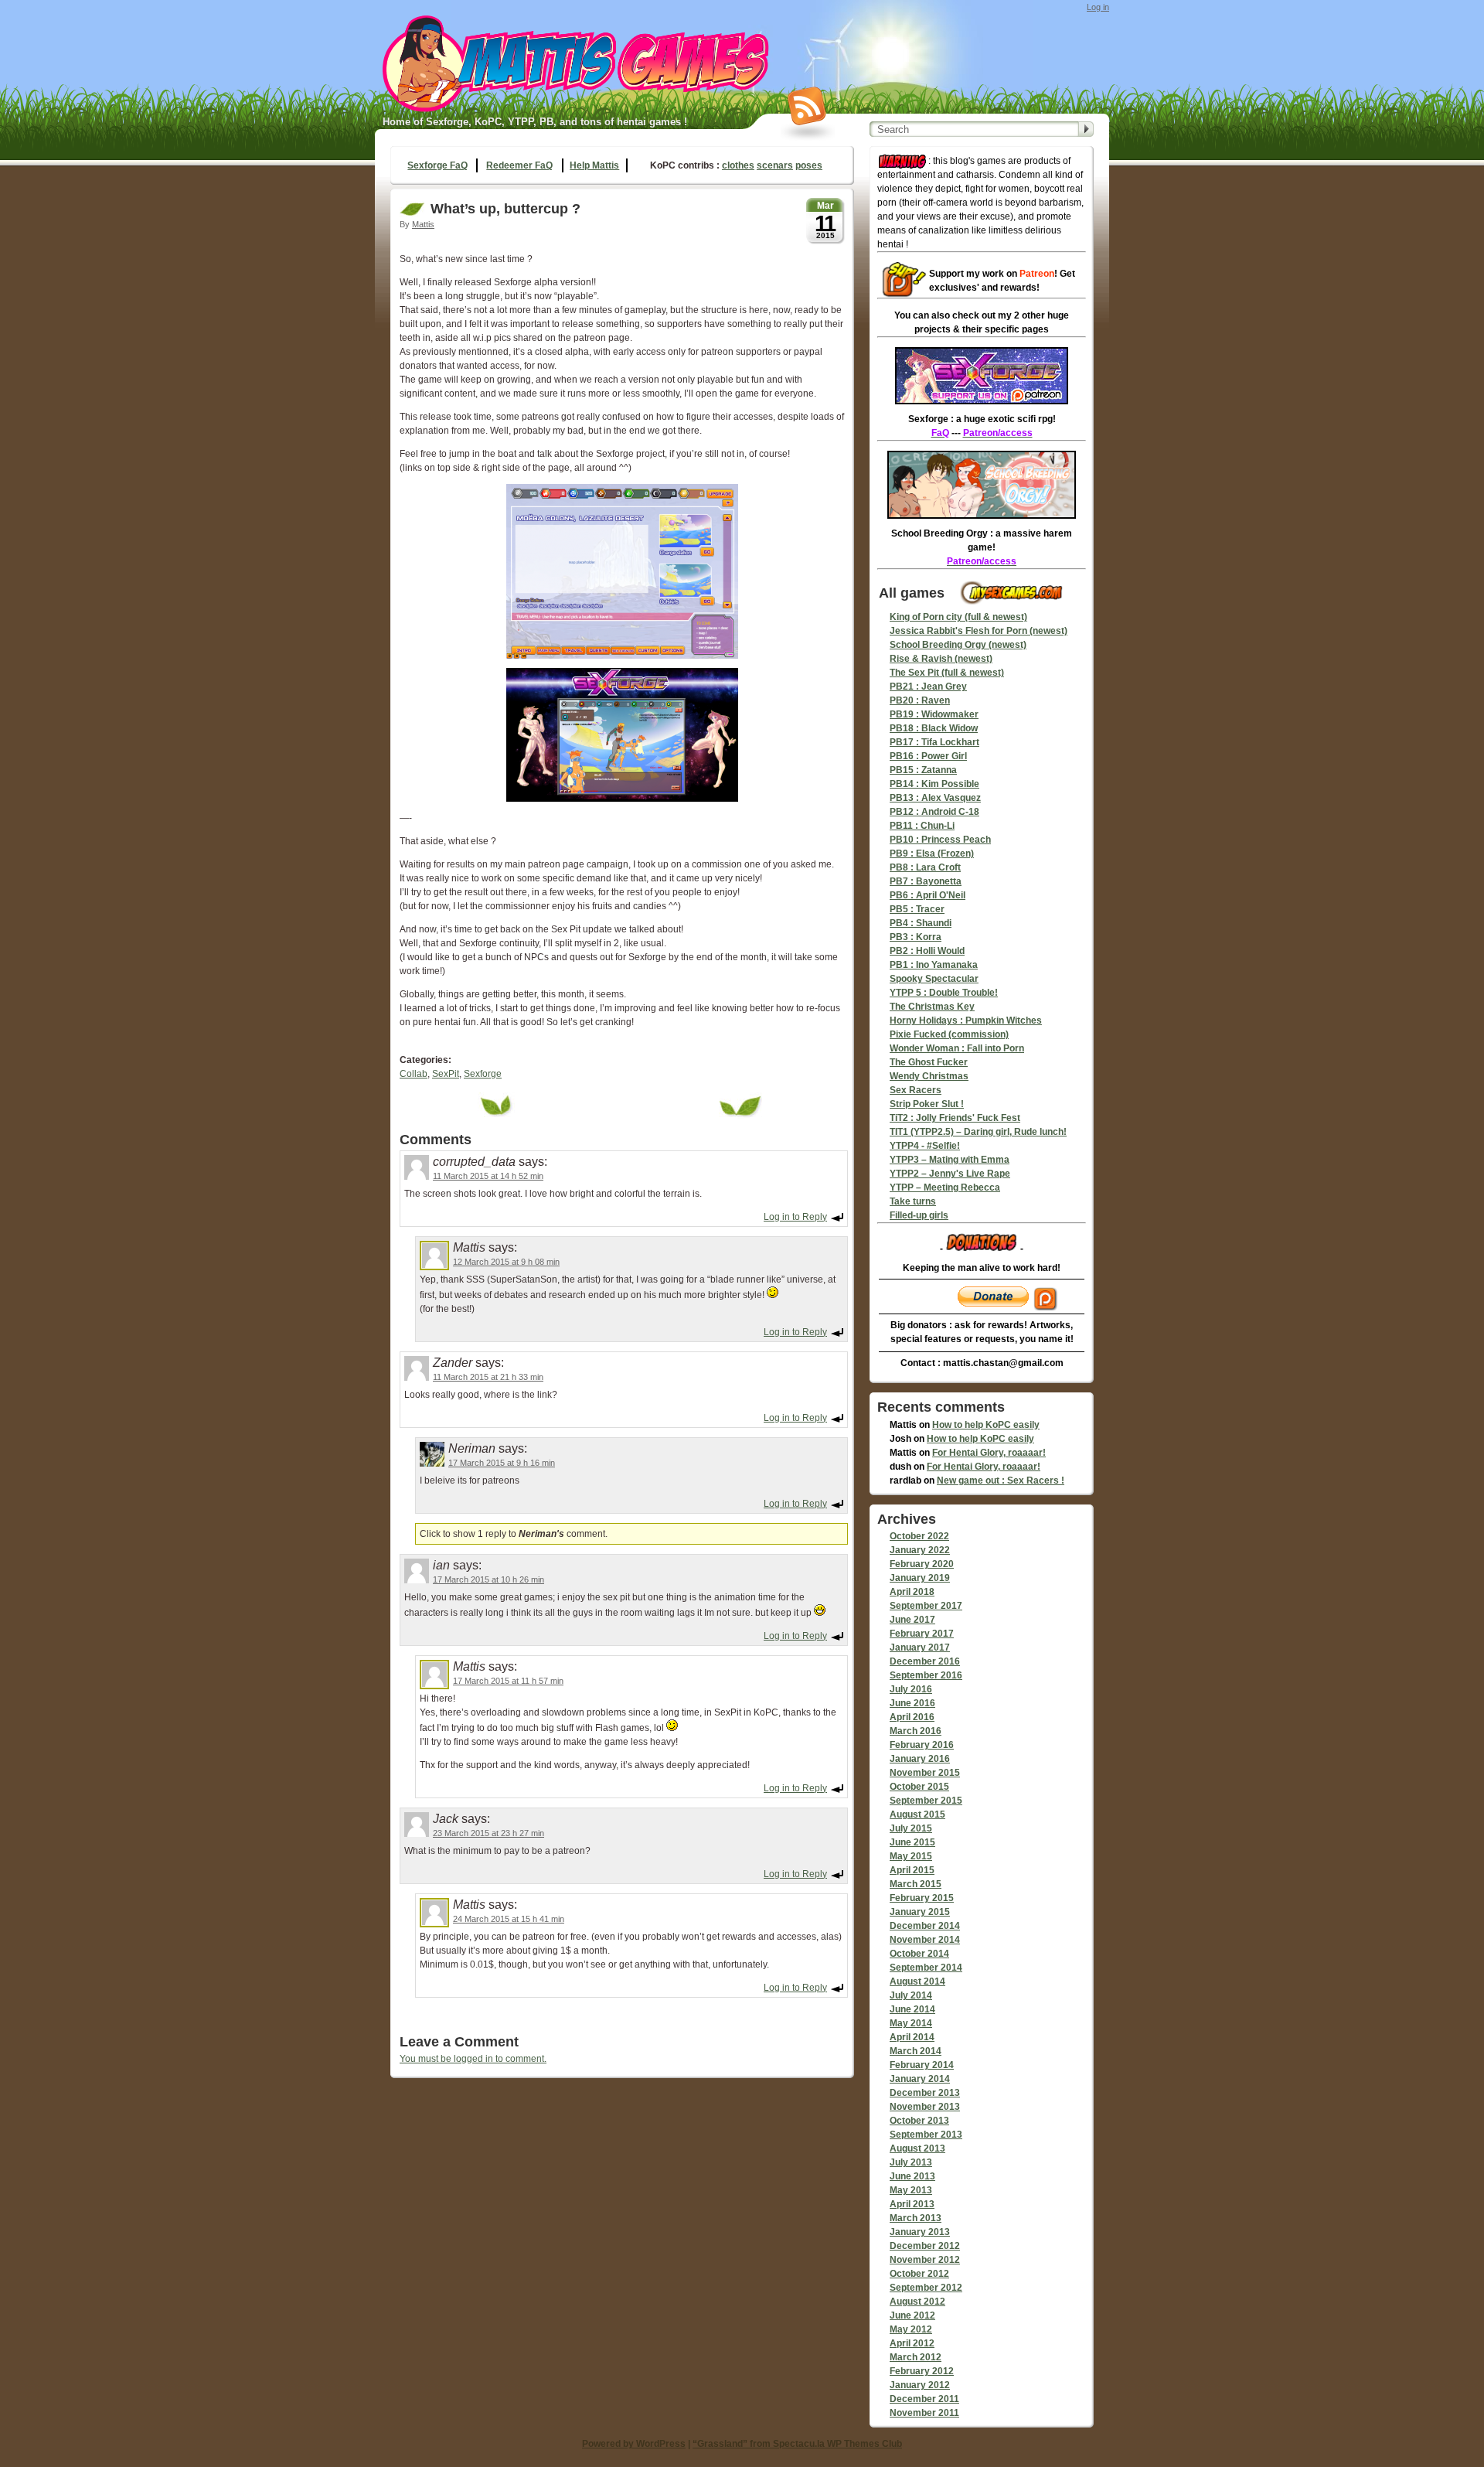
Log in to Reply (795, 1217)
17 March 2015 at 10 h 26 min (488, 1579)
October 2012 (919, 2274)
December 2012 (925, 2246)
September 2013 (926, 2135)
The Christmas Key (932, 1007)
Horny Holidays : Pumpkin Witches (966, 1021)
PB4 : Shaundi (921, 923)
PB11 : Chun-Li (922, 826)
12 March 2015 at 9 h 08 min (506, 1262)
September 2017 (926, 1606)
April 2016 (912, 1717)
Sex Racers (916, 1090)
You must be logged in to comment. (473, 2059)
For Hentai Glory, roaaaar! (989, 1453)
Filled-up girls (919, 1215)
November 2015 (925, 1773)
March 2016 (916, 1731)
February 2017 (922, 1634)
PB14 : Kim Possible (934, 784)
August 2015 (917, 1814)
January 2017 (920, 1648)
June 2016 (912, 1703)
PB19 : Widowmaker (934, 714)
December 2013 (925, 2093)
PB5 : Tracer (917, 909)
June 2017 (912, 1620)
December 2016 (925, 1661)
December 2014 (925, 1926)
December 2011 (924, 2399)
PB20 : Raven (920, 700)
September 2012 (926, 2288)
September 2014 (926, 1968)
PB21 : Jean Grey (928, 687)
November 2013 (925, 2107)
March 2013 (916, 2218)
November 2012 (925, 2260)
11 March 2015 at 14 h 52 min (488, 1176)
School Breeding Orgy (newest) (958, 645)
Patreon (1037, 274)
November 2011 (924, 2413)
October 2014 (919, 1954)
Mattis (423, 224)
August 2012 (917, 2302)
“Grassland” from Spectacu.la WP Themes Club (797, 2444)
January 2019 (920, 1578)
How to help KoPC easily (986, 1425)
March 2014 (916, 2051)
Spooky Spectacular (934, 979)
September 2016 (926, 1675)
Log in (1098, 7)
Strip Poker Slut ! (927, 1104)
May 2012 (911, 2329)
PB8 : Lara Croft (925, 867)
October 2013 (919, 2121)
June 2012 (912, 2315)
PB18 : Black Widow (934, 728)
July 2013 (911, 2162)
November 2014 (925, 1940)
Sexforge (483, 1074)
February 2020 (922, 1564)
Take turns (913, 1201)
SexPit (446, 1074)
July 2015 (911, 1828)
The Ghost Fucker (929, 1062)
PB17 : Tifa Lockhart (934, 742)
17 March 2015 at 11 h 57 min (508, 1681)
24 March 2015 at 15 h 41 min (509, 1919)
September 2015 (926, 1801)
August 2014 (917, 1981)
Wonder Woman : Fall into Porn (957, 1048)
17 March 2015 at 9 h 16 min (502, 1463)
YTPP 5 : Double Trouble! (944, 993)
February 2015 (922, 1898)
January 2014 (920, 2079)
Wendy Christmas (929, 1076)
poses (809, 165)
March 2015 (916, 1884)
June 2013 (912, 2176)
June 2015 (912, 1842)
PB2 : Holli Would (927, 951)
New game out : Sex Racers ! (1001, 1481)
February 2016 (922, 1745)
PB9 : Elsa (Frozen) (932, 854)
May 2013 (911, 2190)
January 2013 (920, 2232)
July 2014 (911, 1995)
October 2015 (919, 1787)
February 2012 (922, 2371)
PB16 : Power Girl (928, 756)
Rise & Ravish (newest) (941, 659)
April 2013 (912, 2204)
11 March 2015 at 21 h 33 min (488, 1377)
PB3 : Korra (916, 937)
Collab (414, 1074)
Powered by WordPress (634, 2444)
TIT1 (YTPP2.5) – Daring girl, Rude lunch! (978, 1132)
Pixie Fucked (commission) (949, 1034)
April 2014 (912, 2037)
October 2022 (919, 1536)
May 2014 (911, 2023)
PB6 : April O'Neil (927, 895)
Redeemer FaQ (519, 165)
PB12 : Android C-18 (934, 812)
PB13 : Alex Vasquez (935, 798)
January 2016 (920, 1759)
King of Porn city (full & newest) (958, 617)
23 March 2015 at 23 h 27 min (488, 1833)
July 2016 (911, 1689)
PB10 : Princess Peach (940, 840)
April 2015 (912, 1870)
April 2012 (912, 2343)
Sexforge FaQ (437, 165)
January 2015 (920, 1912)
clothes (738, 165)
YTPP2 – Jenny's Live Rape (950, 1174)
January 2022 (920, 1550)
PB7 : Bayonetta (926, 881)
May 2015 (911, 1856)
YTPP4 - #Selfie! (925, 1146)
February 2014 (922, 2065)
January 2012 (920, 2385)
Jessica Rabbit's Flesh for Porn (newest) (979, 631)
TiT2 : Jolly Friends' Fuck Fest (955, 1118)
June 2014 (912, 2009)
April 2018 (912, 1592)
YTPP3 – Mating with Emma (950, 1160)
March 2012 (916, 2357)
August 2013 (917, 2148)
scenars (775, 165)
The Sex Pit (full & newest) (947, 673)
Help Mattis (594, 165)
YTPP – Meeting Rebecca (945, 1187)
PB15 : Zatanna (923, 770)
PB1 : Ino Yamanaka (934, 965)
